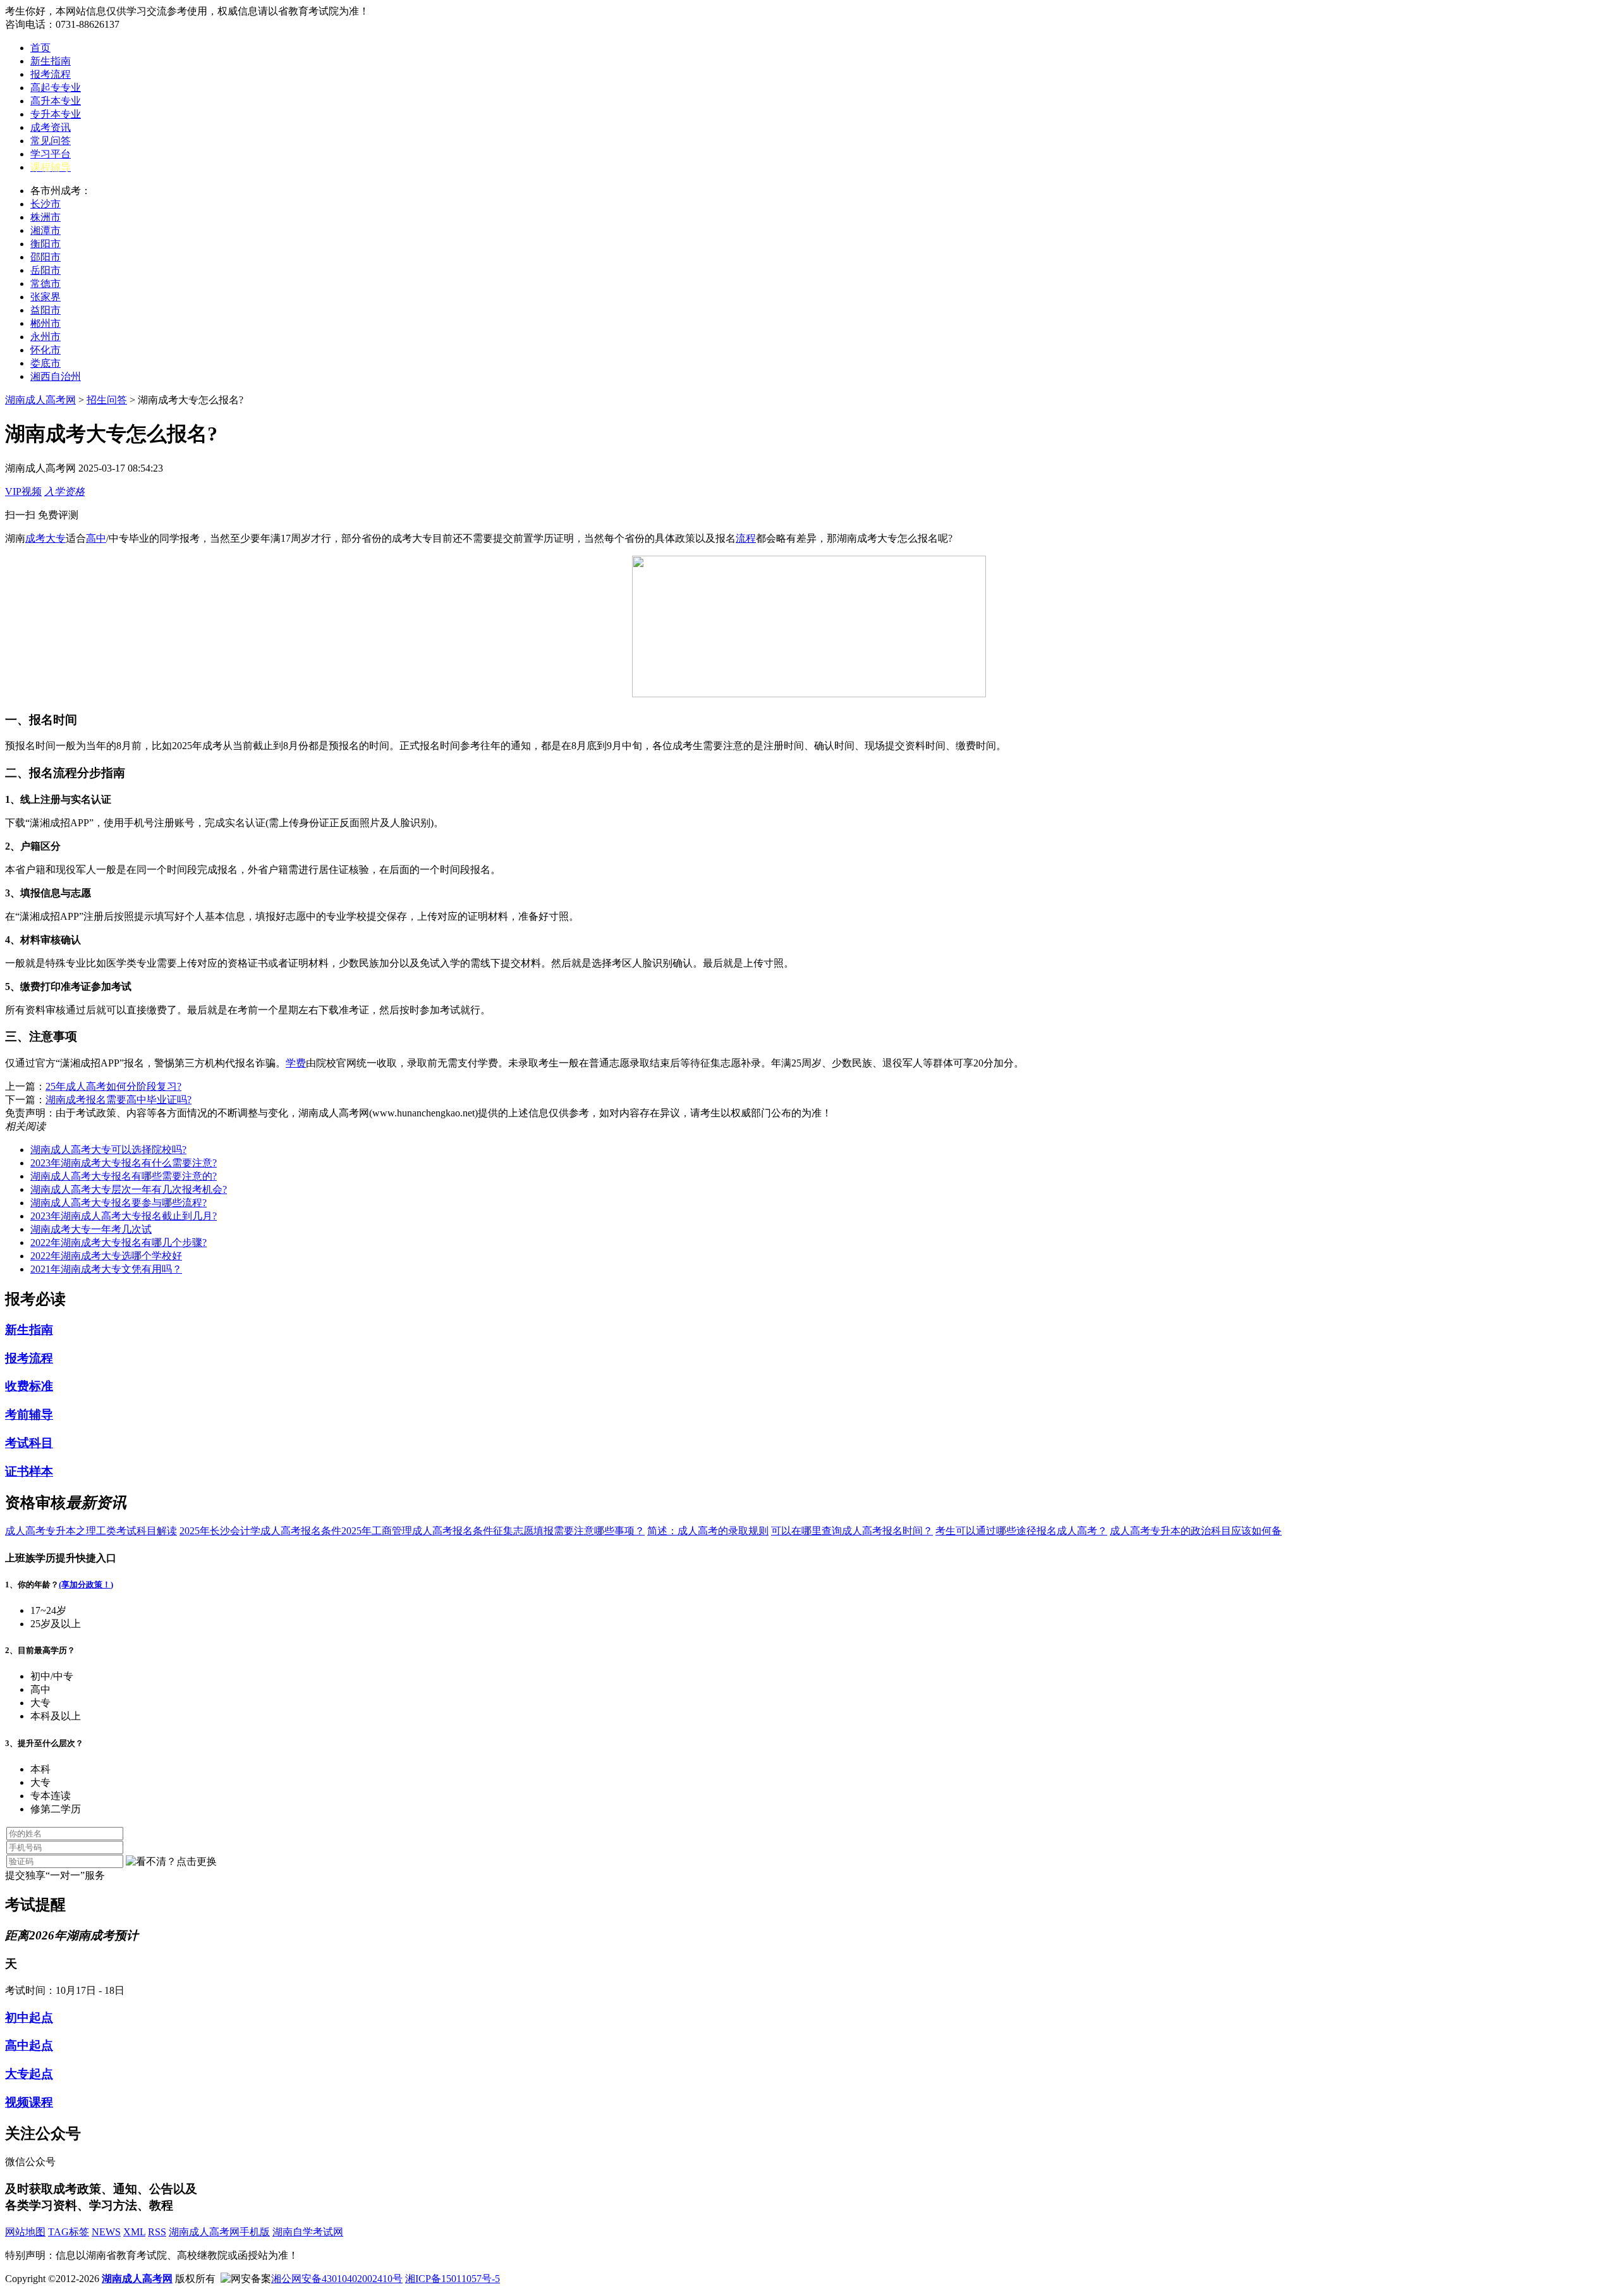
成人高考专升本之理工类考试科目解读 (91, 1531)
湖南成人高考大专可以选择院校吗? (108, 1150)
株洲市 (46, 217)
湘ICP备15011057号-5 (453, 2279)
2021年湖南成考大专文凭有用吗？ (106, 1269)
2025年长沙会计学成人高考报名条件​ (260, 1531)
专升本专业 (56, 114)
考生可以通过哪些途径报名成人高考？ (1021, 1531)
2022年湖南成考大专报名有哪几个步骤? (119, 1243)
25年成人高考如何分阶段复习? (113, 1086)
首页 (40, 48)
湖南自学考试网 (308, 2232)
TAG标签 (69, 2232)
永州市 (46, 337)
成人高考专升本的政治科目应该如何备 (1196, 1531)
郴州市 (46, 323)
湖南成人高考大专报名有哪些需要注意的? (124, 1176)
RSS (157, 2232)
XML (134, 2232)
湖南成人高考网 (40, 400)
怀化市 (46, 350)
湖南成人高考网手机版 (219, 2232)
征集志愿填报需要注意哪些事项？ (569, 1531)
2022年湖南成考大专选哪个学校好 (106, 1256)
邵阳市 (46, 257)
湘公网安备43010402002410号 (337, 2279)
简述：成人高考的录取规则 (708, 1531)
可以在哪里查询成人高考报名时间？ (852, 1531)
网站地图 (25, 2232)
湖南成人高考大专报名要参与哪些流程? (119, 1203)
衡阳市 (46, 244)
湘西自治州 (56, 376)
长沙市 (46, 204)
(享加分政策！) (86, 1585)
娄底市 (46, 363)
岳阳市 (46, 270)
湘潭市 (46, 230)
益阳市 (46, 310)
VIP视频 (23, 492)
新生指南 (51, 61)
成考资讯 (51, 127)
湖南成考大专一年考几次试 (91, 1229)
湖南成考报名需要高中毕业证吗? (119, 1100)
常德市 (46, 284)
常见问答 (51, 141)
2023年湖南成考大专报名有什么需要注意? (124, 1163)
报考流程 (51, 74)
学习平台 (51, 154)
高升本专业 (56, 101)
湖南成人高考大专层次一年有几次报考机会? (129, 1189)
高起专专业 (56, 88)
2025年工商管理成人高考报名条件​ (417, 1531)
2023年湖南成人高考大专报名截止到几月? (124, 1216)
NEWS (106, 2232)
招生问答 (107, 400)
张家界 (46, 297)
